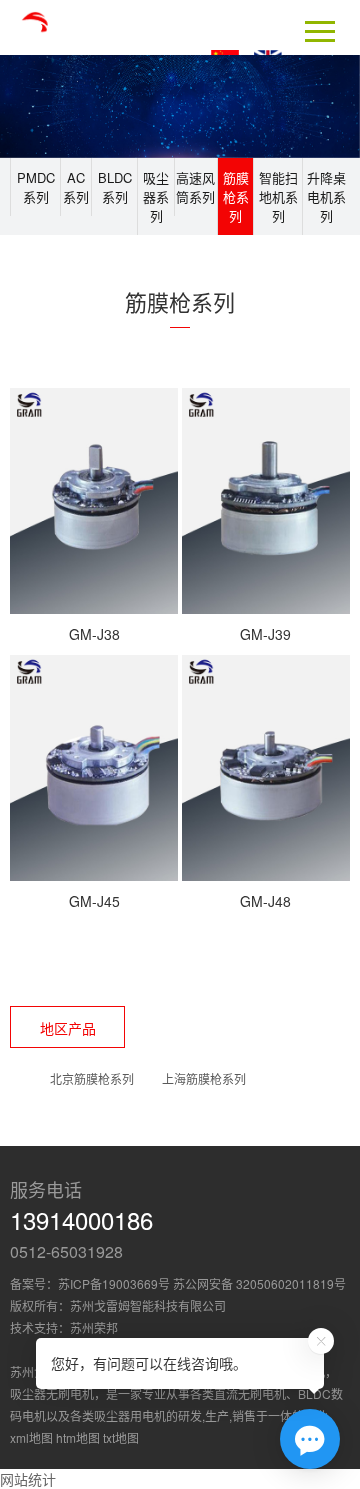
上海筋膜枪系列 (204, 1078)
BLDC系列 (115, 187)
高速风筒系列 (195, 187)
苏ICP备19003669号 (114, 1283)
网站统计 (28, 1479)
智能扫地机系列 (278, 196)
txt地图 (121, 1437)
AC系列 (76, 187)
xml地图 (31, 1437)
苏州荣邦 (94, 1327)
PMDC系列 (36, 187)
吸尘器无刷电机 (52, 1393)
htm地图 (78, 1437)
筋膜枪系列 (236, 196)
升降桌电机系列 (326, 196)
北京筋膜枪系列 (92, 1078)
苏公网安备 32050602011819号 (259, 1283)
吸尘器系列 (156, 196)
